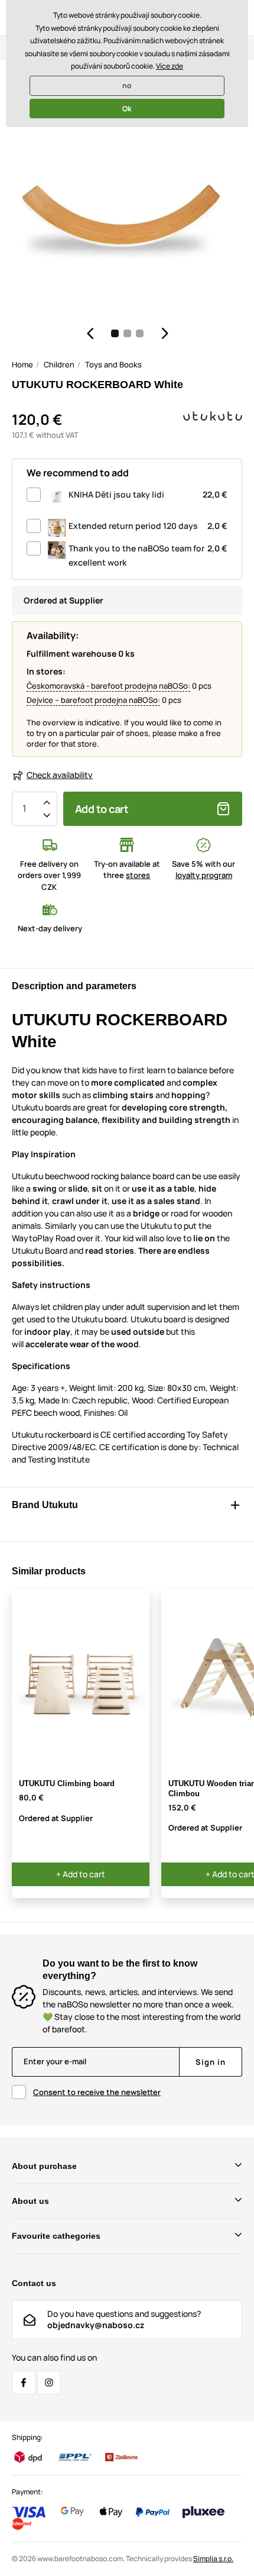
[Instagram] (49, 2383)
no (127, 85)
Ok (127, 109)
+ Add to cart (81, 1874)
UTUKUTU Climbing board (67, 1783)
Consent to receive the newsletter (97, 2092)
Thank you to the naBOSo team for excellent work (148, 555)
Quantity (24, 809)
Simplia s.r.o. (213, 2559)
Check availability (60, 775)
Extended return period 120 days (148, 526)
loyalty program (204, 875)
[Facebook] (24, 2383)
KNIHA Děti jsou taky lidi (148, 494)
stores (138, 875)
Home (22, 364)
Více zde (170, 66)
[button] (90, 333)
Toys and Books (113, 364)
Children (59, 364)
